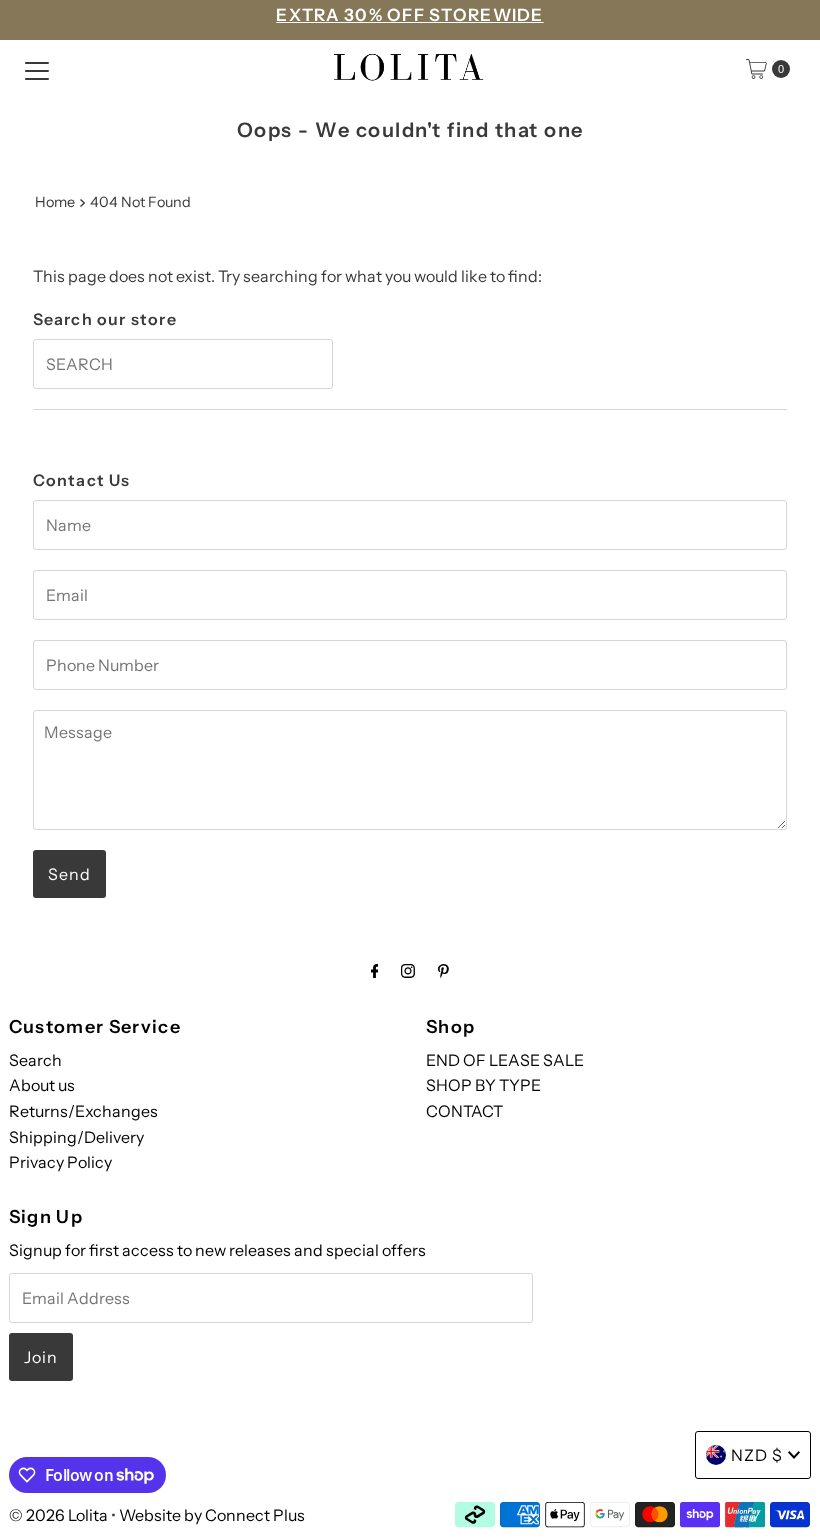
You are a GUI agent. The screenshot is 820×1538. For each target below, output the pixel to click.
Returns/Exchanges (83, 1111)
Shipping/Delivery (76, 1137)
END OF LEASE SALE (505, 1060)
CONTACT (464, 1111)
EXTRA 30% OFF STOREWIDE (409, 15)
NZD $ (757, 1455)
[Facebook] (375, 971)
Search (35, 1060)
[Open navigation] (37, 69)
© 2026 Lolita (58, 1515)
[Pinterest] (443, 971)
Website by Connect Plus (212, 1515)
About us (42, 1085)
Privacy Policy (60, 1162)
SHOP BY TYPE (483, 1085)
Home (55, 202)
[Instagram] (408, 971)
